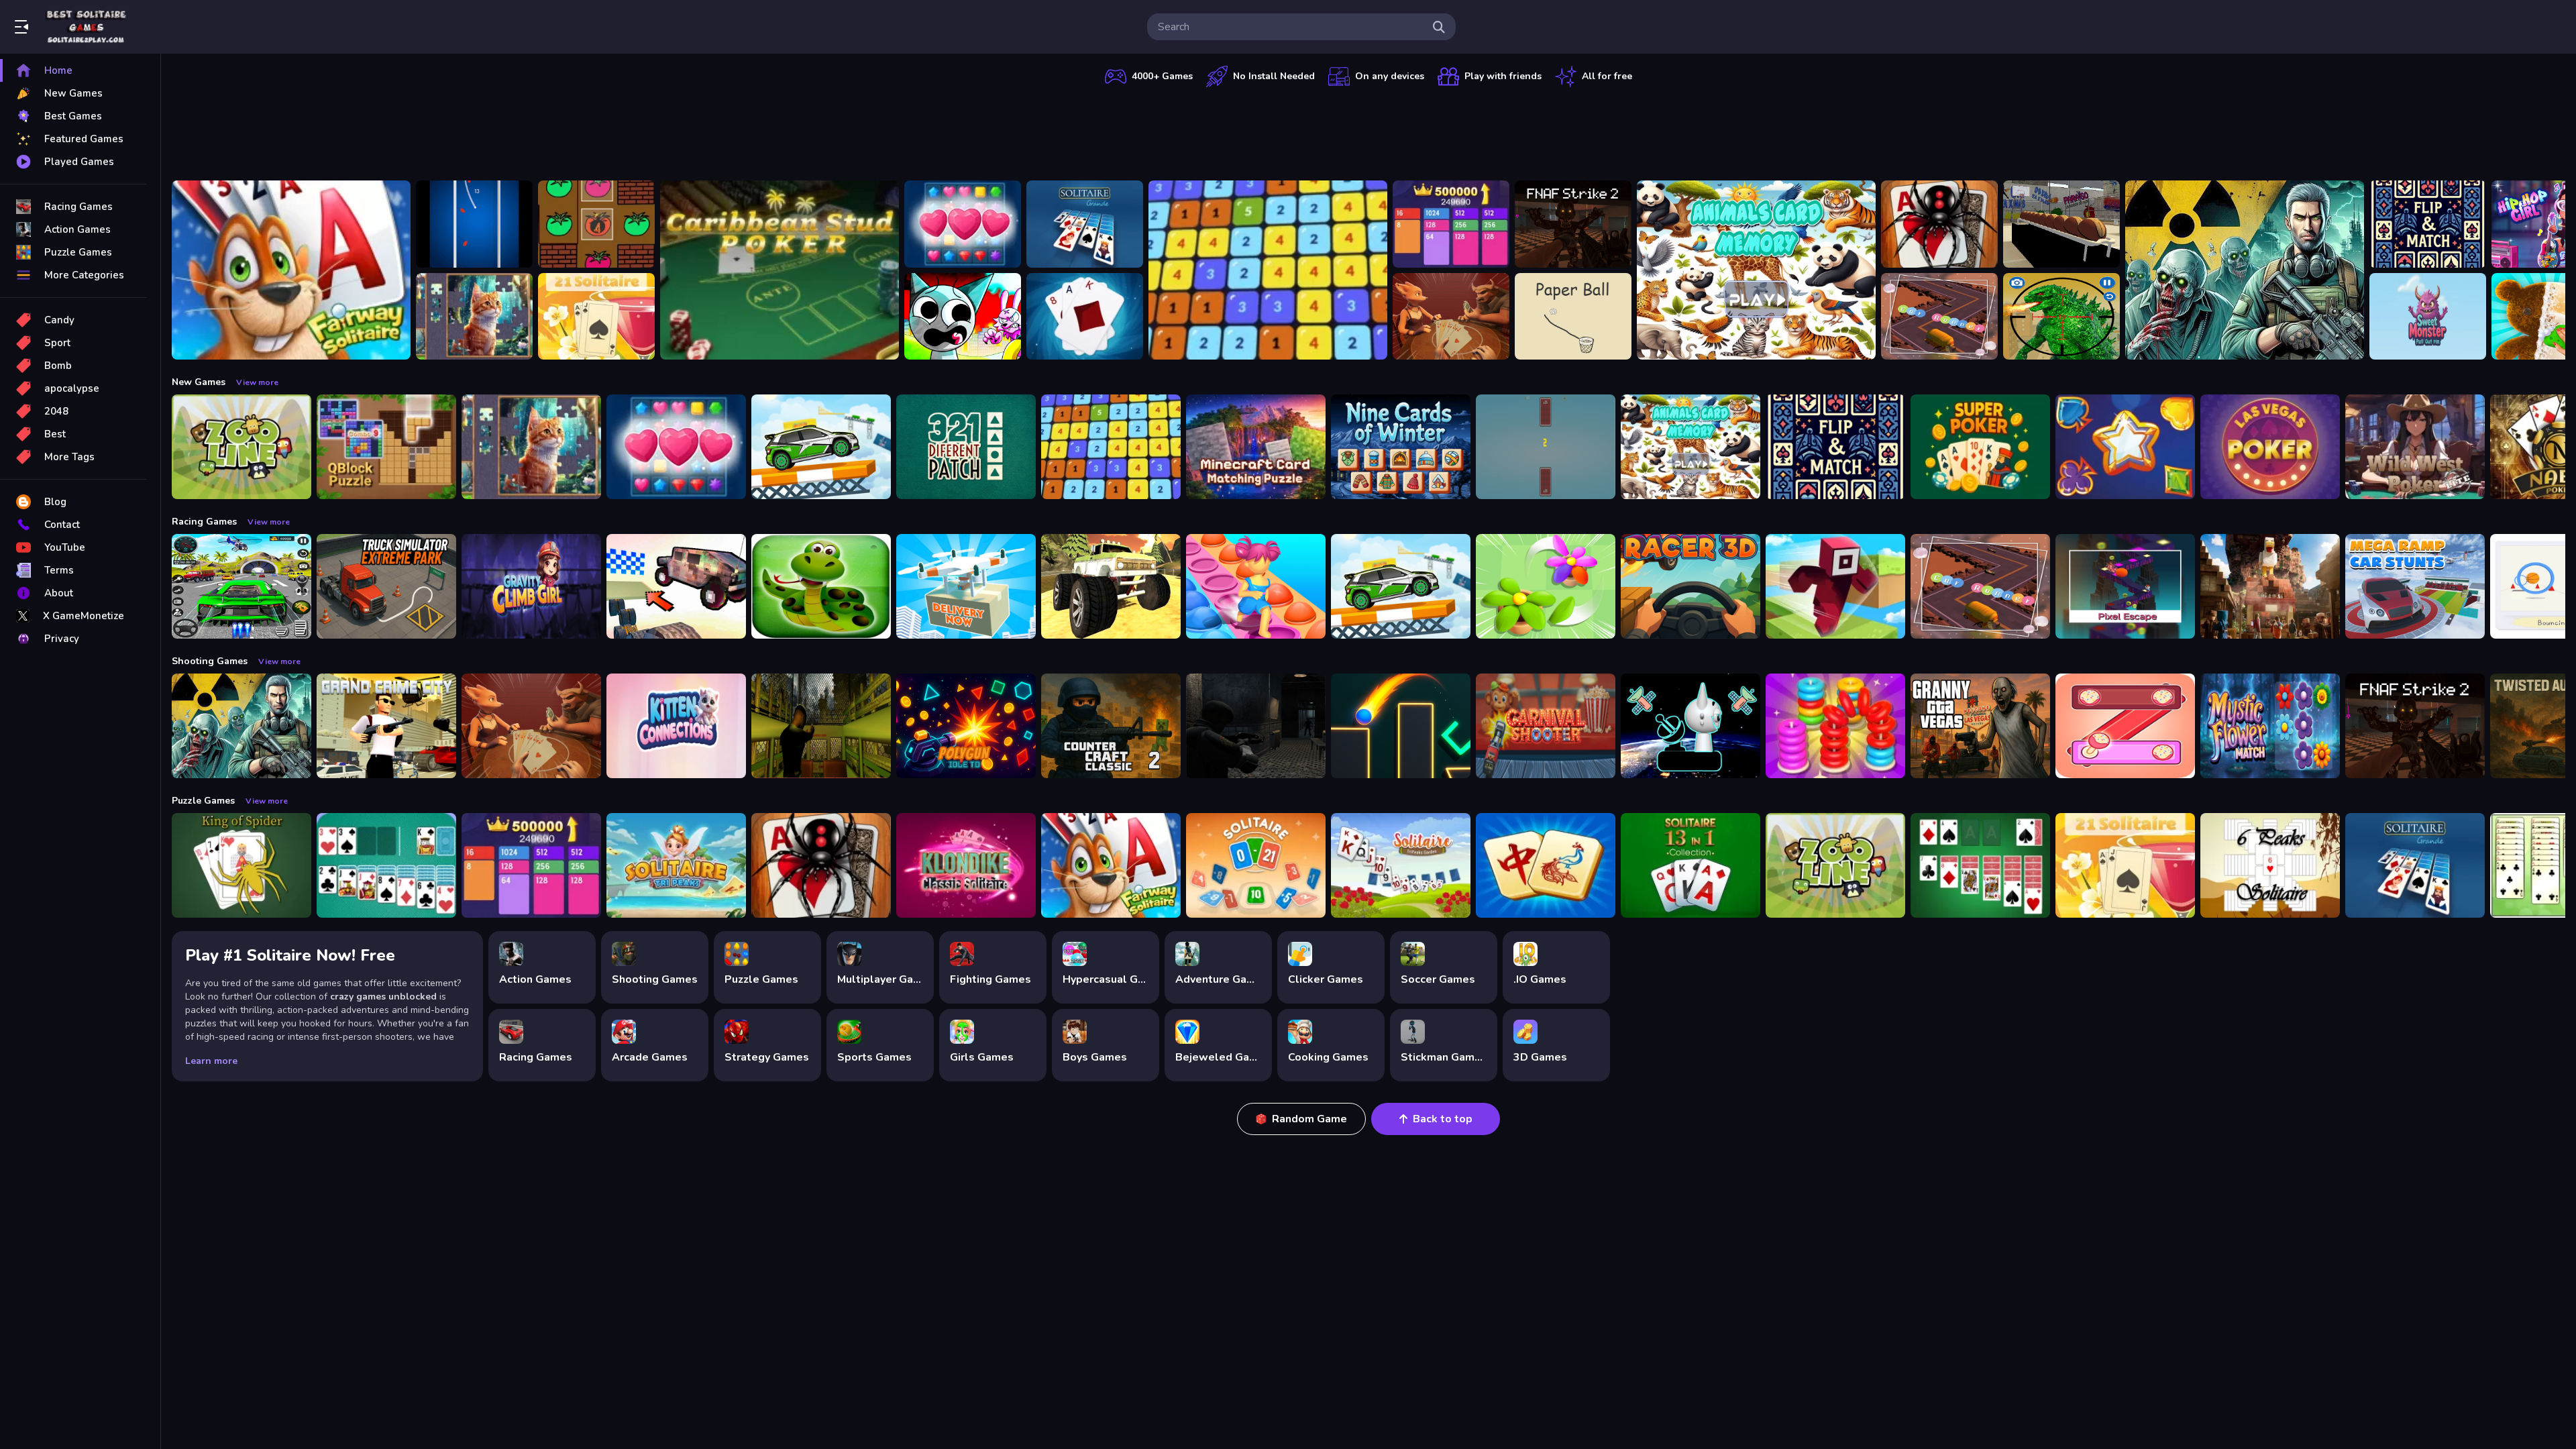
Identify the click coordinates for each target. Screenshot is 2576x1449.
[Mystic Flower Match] (2270, 726)
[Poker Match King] (2125, 447)
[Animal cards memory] (1756, 270)
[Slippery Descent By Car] (676, 586)
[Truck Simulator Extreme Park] (386, 586)
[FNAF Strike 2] (1573, 224)
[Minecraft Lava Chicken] (2270, 586)
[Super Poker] (1980, 447)
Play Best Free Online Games (86, 27)
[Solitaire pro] (386, 865)
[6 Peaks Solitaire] (2270, 865)
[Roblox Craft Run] (1835, 586)
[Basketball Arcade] (2061, 224)
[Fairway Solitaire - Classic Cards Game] (291, 270)
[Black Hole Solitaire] (1085, 317)
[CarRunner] (1939, 317)
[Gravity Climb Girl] (531, 586)
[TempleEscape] (2125, 586)
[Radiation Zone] (2245, 270)
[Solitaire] (1980, 865)
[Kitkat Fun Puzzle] (2125, 726)
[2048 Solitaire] (1451, 224)
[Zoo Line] (241, 447)
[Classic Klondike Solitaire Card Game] (966, 865)
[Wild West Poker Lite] (2415, 447)
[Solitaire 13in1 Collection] (1690, 865)
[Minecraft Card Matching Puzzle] (1256, 447)
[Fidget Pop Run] (1256, 586)
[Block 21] (1268, 270)
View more (257, 382)
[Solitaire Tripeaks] (676, 865)
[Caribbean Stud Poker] (780, 270)
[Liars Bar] (1451, 317)
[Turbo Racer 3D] (1690, 586)
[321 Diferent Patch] (966, 447)
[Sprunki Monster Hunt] (963, 317)
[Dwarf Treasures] (963, 224)
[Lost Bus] (821, 726)
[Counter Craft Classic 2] (1111, 726)
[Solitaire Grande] (1085, 224)
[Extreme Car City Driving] (241, 586)
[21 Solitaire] (596, 317)
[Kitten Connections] (676, 726)
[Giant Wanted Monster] (2061, 317)
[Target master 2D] (1401, 726)
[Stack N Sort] (1835, 726)
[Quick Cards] (1546, 447)
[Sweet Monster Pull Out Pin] (2428, 317)
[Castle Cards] (2428, 224)
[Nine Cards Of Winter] (1401, 447)
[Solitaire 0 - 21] (1256, 865)
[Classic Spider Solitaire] (1939, 224)
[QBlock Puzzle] (386, 447)
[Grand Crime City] (386, 726)
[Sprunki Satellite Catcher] (1690, 726)
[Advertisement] (1368, 131)
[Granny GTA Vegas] (1980, 726)
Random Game (1309, 1119)
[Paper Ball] (1573, 317)
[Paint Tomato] (596, 224)
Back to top (1443, 1119)
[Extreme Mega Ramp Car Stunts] (2415, 586)
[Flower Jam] (1546, 586)
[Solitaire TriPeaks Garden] (1401, 865)
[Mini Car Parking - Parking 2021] (821, 447)
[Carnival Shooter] (1546, 726)
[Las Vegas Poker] (2270, 447)
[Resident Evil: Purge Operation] (1256, 726)
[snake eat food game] (821, 586)
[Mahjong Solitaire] (1546, 865)
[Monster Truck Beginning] (1111, 586)
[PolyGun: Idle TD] (966, 726)
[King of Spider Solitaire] (241, 865)
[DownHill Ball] (474, 224)
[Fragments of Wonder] (474, 317)
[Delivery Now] (966, 586)
